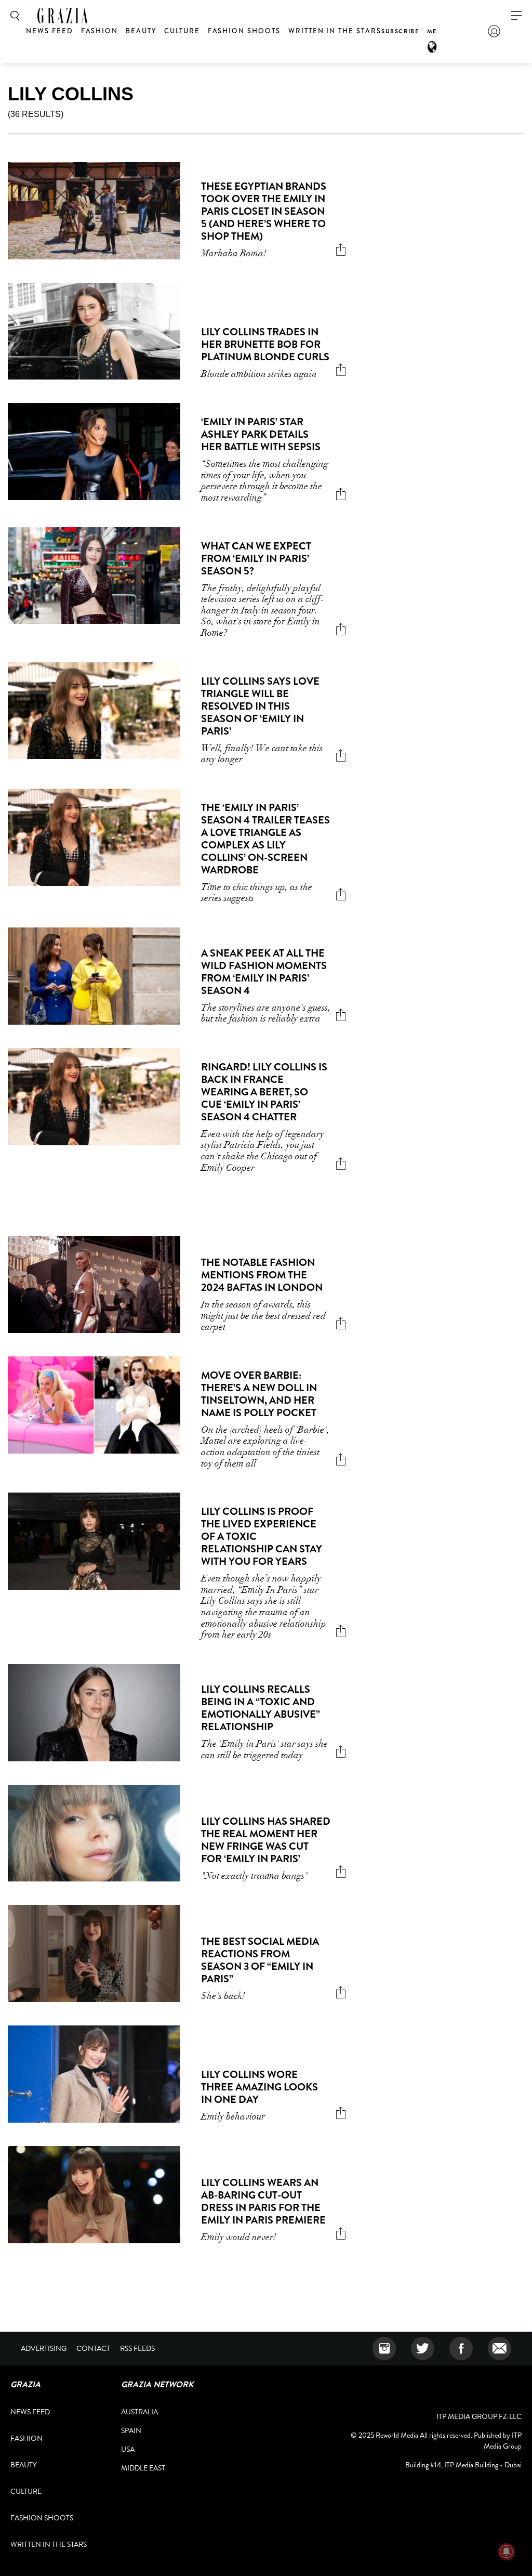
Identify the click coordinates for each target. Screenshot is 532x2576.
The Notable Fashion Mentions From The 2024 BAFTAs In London (262, 1275)
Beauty (141, 31)
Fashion (100, 31)
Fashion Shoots (244, 31)
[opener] (516, 16)
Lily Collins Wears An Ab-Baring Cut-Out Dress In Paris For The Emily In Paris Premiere (263, 2201)
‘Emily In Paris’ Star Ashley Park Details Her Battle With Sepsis (261, 434)
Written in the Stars (335, 31)
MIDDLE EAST (143, 2468)
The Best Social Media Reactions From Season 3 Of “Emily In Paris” (260, 1960)
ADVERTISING (44, 2348)
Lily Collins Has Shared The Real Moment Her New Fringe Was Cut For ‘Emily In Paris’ (266, 1840)
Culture (182, 31)
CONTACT (93, 2348)
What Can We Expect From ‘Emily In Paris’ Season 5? (256, 559)
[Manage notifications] (507, 2552)
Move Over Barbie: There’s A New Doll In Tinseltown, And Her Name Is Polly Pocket (259, 1394)
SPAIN (131, 2430)
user (494, 31)
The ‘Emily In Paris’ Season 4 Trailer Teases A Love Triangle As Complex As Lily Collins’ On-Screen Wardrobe (265, 839)
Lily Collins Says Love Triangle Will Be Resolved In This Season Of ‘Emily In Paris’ (260, 706)
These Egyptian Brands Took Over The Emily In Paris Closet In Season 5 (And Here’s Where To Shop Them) (264, 211)
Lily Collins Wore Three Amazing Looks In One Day (260, 2087)
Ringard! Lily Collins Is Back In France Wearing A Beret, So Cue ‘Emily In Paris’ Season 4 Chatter (264, 1092)
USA (128, 2449)
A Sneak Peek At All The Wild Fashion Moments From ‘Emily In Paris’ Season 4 (264, 972)
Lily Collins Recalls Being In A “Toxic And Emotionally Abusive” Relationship (261, 1708)
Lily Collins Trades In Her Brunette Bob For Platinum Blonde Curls (265, 344)
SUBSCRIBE (400, 31)
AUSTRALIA (139, 2412)
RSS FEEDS (137, 2348)
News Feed (50, 31)
